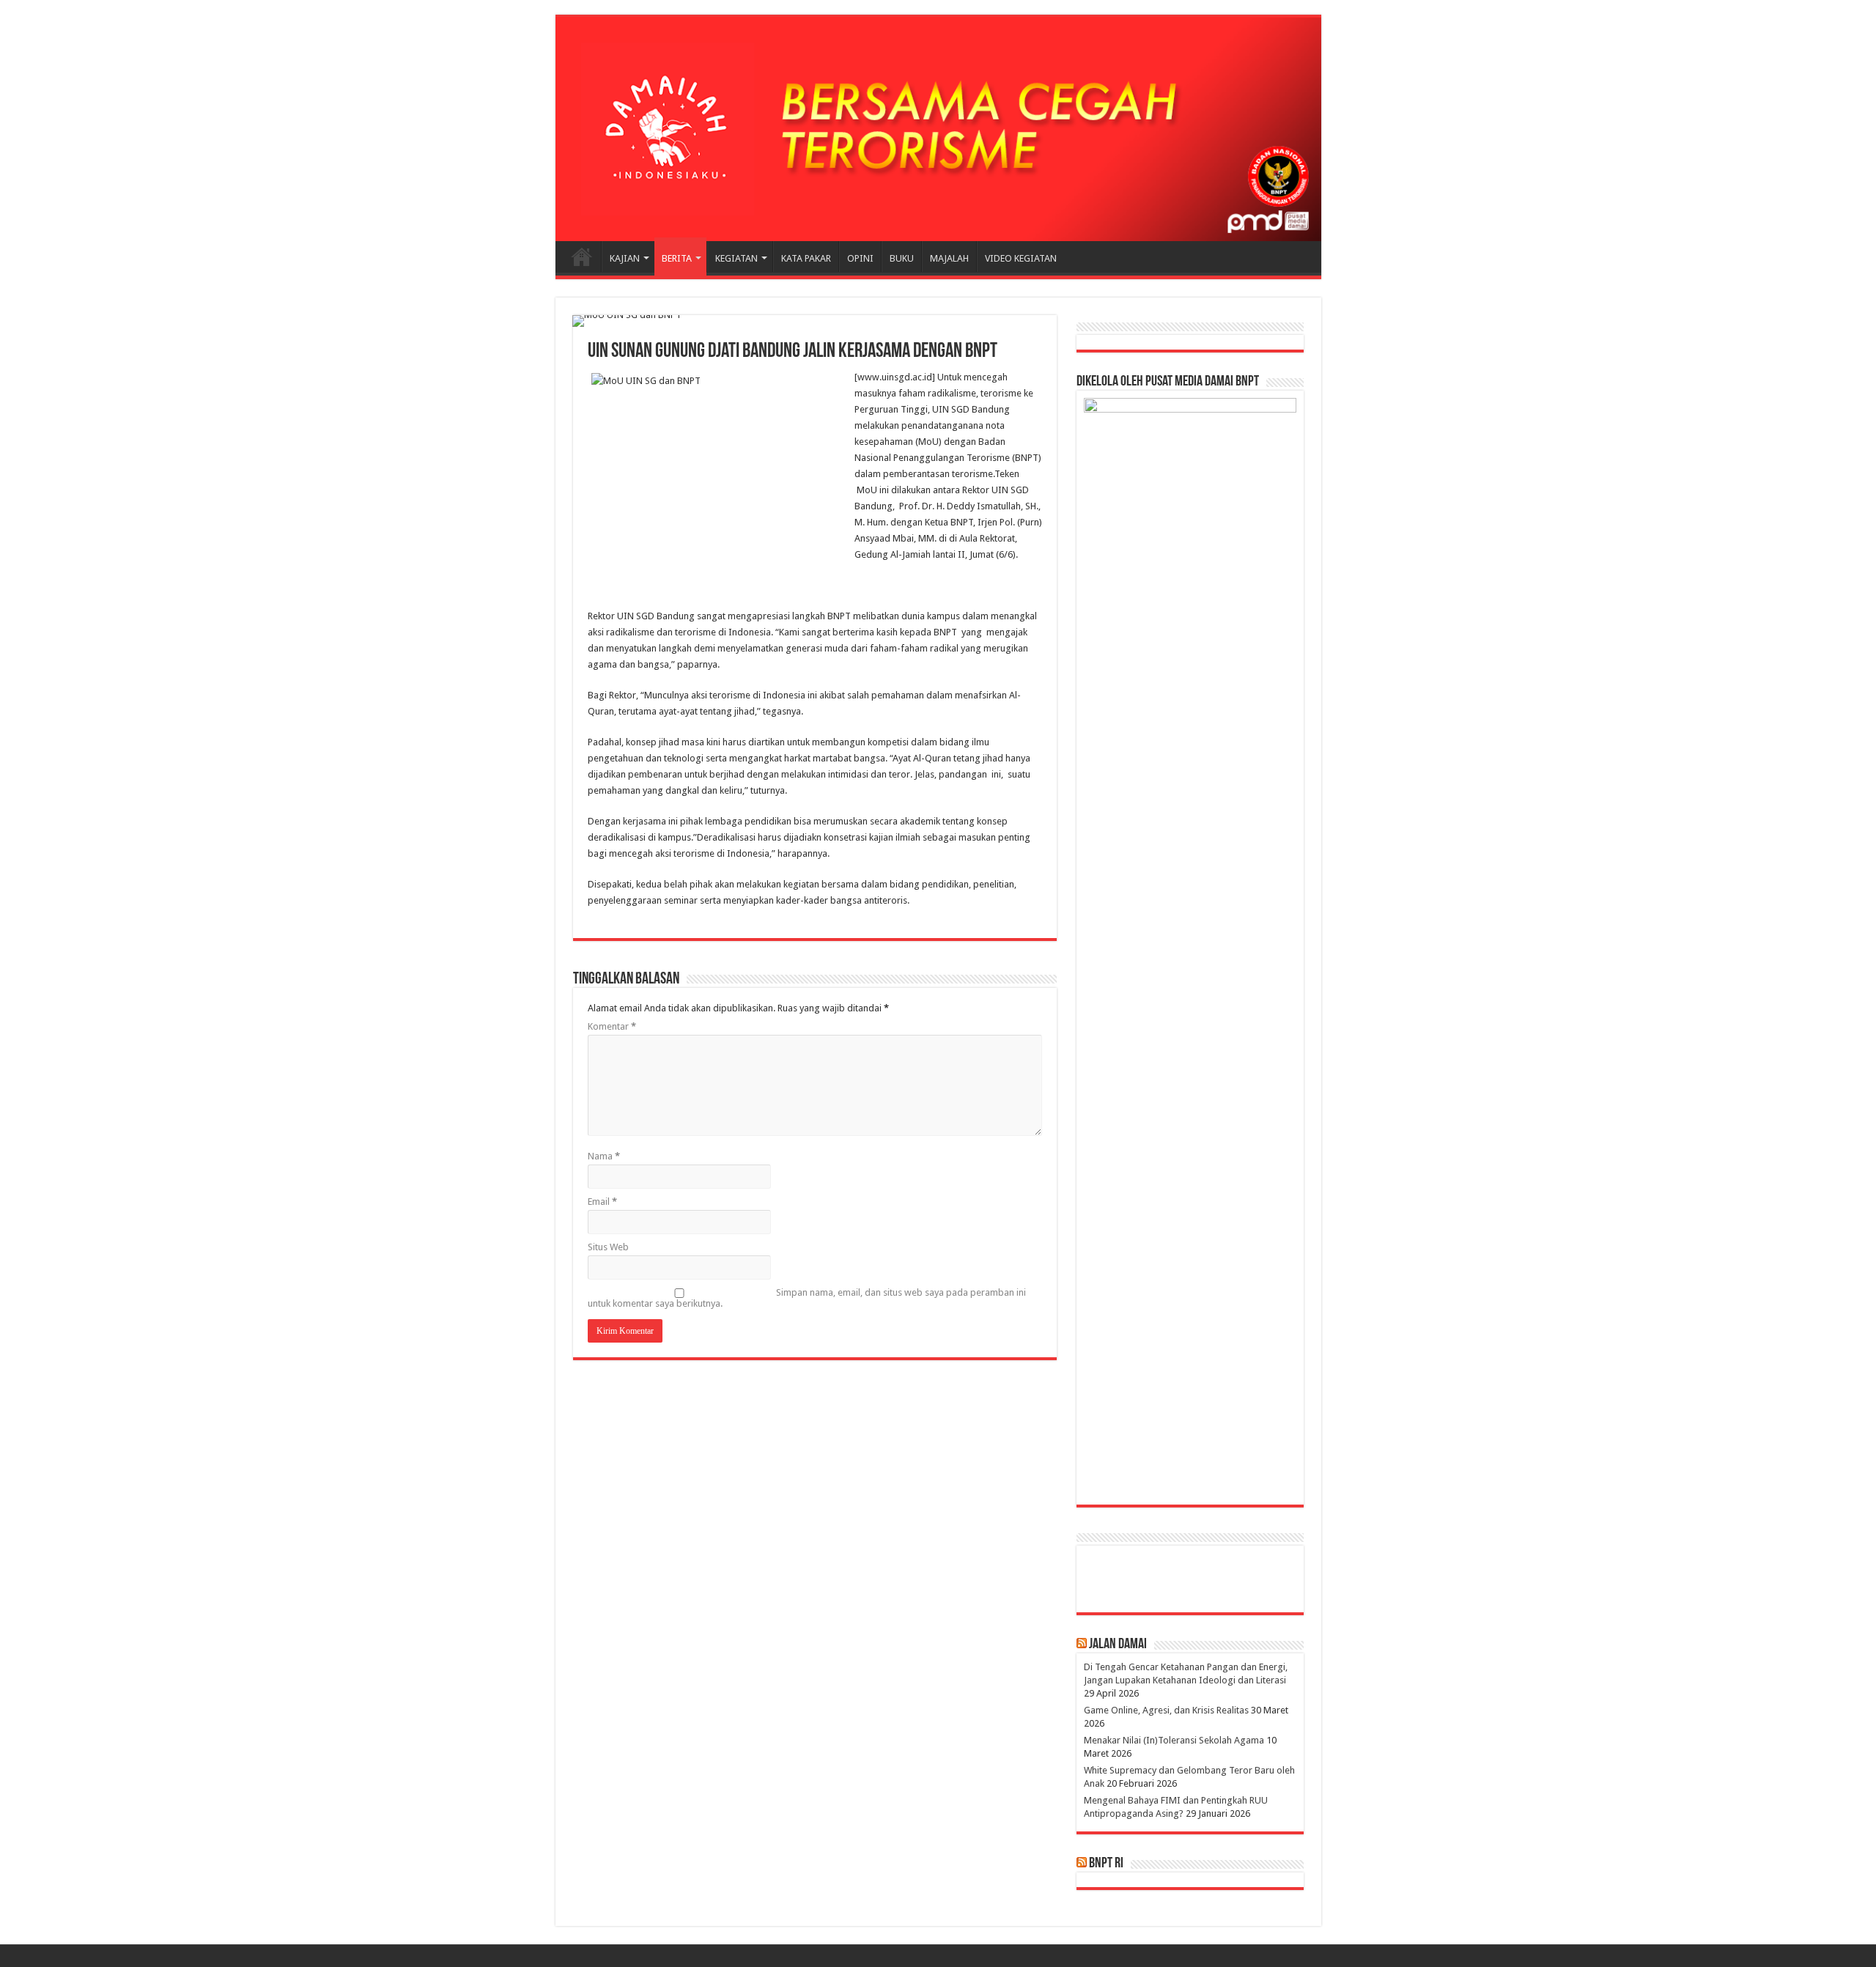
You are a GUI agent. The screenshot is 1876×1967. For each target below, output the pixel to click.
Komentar (612, 1026)
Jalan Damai (1118, 1645)
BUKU (902, 258)
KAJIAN (625, 258)
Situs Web (608, 1247)
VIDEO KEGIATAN (1021, 258)
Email (602, 1202)
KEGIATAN (736, 258)
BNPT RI (1106, 1864)
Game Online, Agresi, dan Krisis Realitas (1166, 1710)
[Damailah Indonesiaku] (938, 129)
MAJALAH (949, 258)
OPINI (860, 258)
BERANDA (582, 257)
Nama (604, 1156)
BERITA (677, 258)
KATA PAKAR (806, 258)
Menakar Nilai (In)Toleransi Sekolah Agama (1174, 1740)
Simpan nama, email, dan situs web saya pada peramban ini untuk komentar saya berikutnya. (807, 1298)
